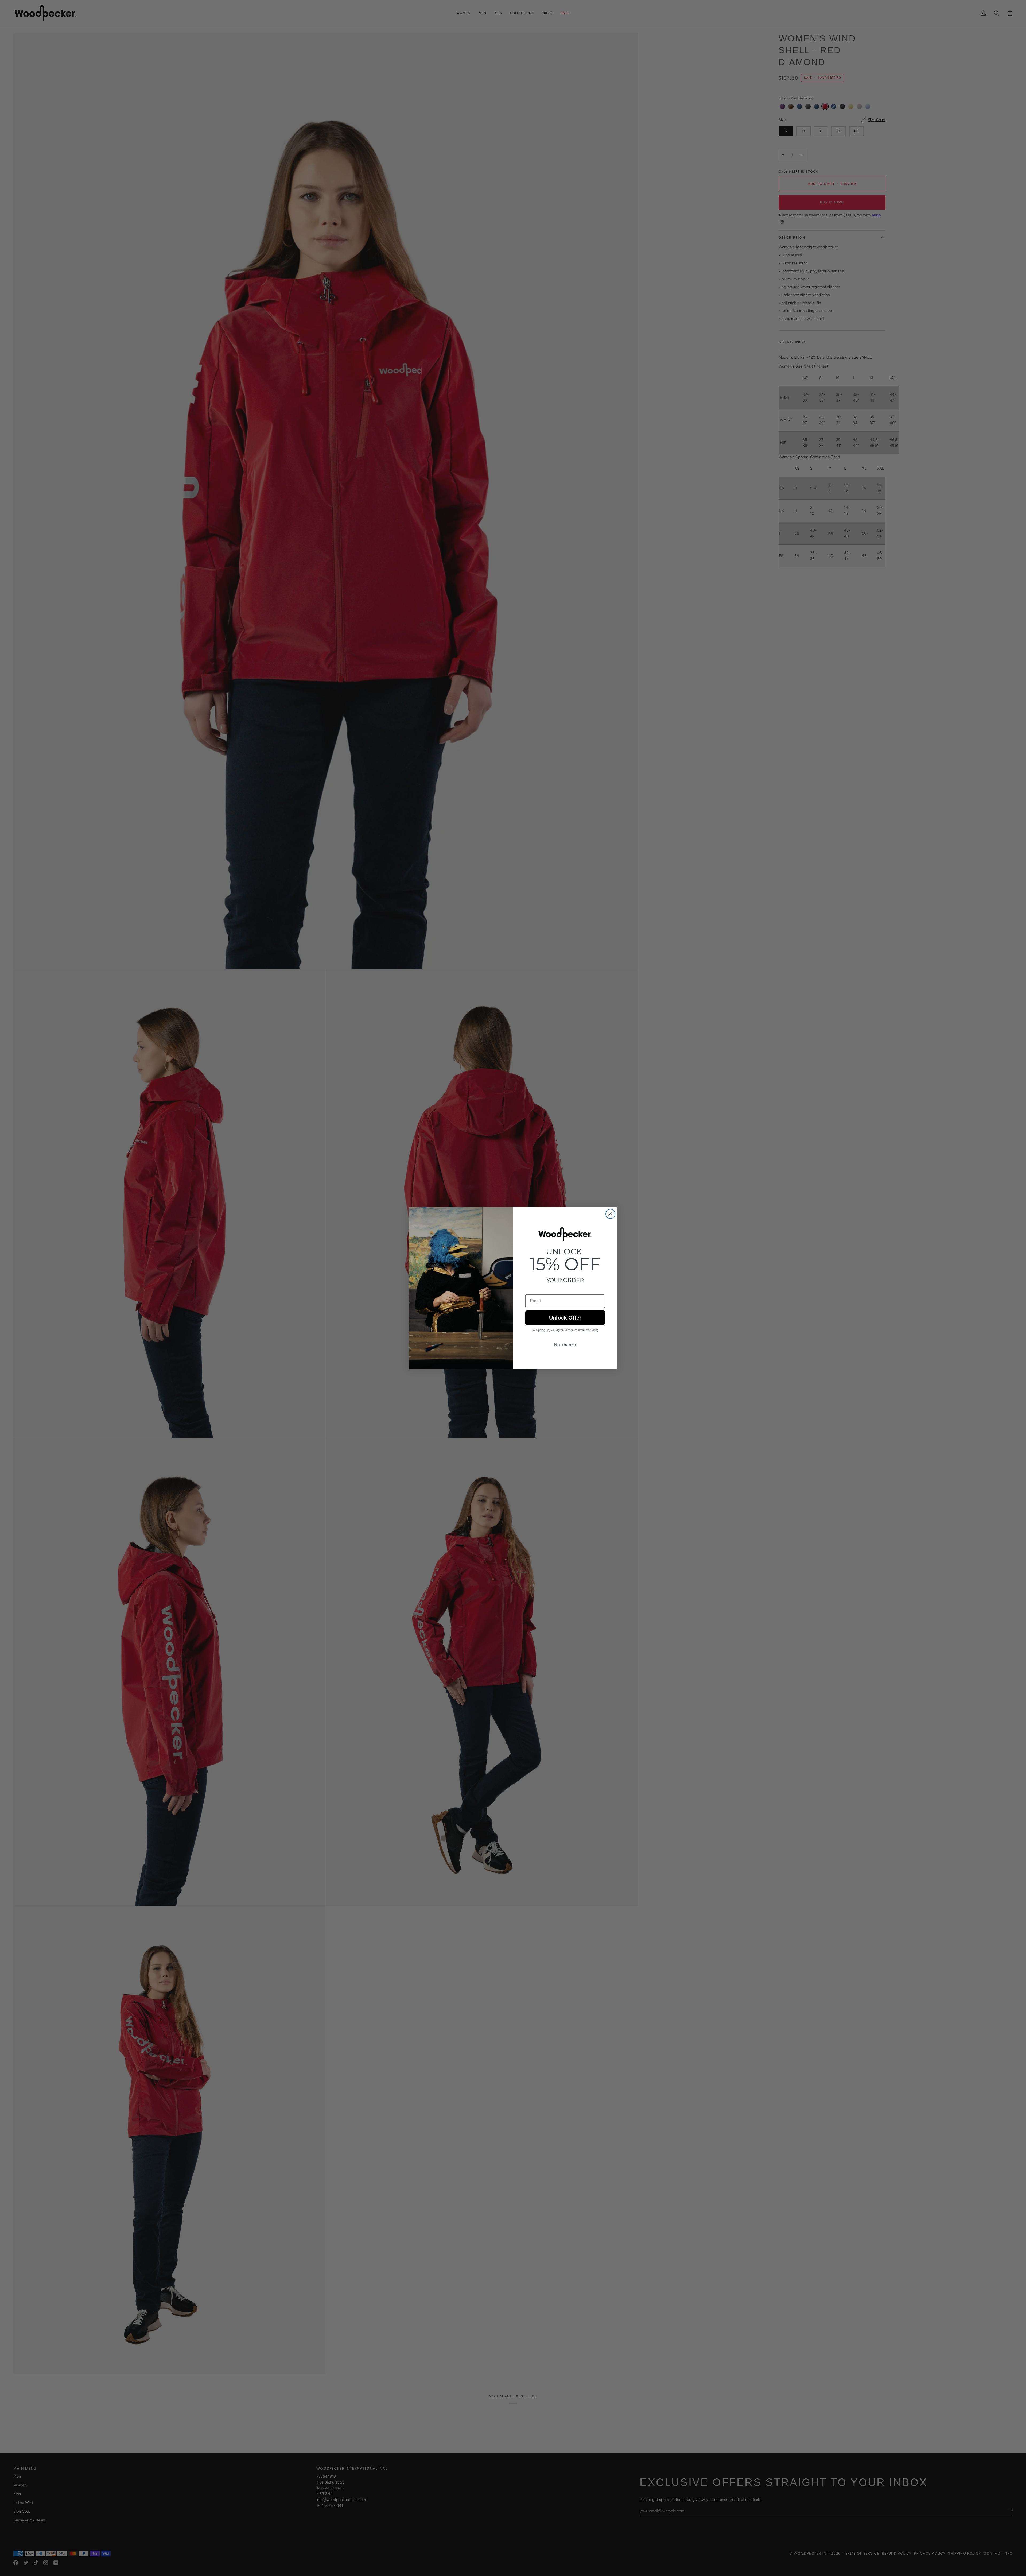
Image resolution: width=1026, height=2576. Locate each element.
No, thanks (565, 1345)
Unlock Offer (565, 1318)
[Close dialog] (610, 1214)
